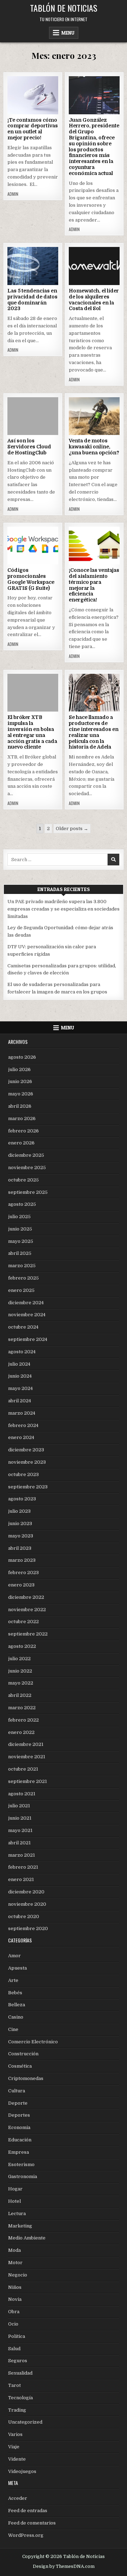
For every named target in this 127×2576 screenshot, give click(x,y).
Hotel (14, 2201)
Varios (15, 2434)
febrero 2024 (23, 1425)
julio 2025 (19, 1217)
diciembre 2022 (26, 1597)
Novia (15, 2299)
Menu (68, 33)
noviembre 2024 (27, 1315)
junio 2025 (20, 1229)
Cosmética (20, 2066)
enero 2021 (21, 1879)
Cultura (17, 2091)
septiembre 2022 (28, 1634)
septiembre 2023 (28, 1487)
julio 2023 (19, 1511)
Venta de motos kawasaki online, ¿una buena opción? (94, 447)
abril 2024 (20, 1401)
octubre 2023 (23, 1474)
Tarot (14, 2385)
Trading (17, 2410)
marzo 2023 (22, 1560)
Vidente (17, 2459)
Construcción (23, 2054)
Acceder (18, 2498)
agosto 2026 (22, 1057)
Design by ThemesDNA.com (64, 2566)
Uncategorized (25, 2422)
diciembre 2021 (26, 1744)
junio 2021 (20, 1818)
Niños (15, 2287)
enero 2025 (21, 1290)
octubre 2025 (23, 1180)
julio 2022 (19, 1659)
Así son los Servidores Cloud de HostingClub (29, 447)
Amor (14, 1956)
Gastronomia (23, 2176)
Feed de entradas (28, 2511)
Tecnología (20, 2398)
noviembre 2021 (27, 1757)
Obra (14, 2312)
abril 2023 (20, 1548)
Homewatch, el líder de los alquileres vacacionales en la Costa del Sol (94, 300)
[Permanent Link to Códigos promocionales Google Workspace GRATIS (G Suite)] (33, 546)
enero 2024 (21, 1437)
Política (17, 2336)
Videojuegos (22, 2471)
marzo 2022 (22, 1708)
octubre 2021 (23, 1769)
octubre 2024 (23, 1327)
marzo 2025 (22, 1266)
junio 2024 (20, 1376)
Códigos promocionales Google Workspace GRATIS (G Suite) (31, 579)
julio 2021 (19, 1806)
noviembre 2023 (27, 1462)
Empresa (19, 2152)
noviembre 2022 (27, 1610)
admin (13, 194)
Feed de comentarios (32, 2523)
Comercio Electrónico (33, 2042)
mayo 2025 (21, 1241)
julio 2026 (19, 1069)
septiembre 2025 (28, 1192)
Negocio (18, 2275)
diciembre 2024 (26, 1303)
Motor (15, 2263)
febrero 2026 (23, 1131)
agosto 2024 (22, 1352)
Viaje (14, 2447)
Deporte (18, 2103)
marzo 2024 (22, 1413)
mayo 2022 (21, 1683)
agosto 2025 (22, 1204)
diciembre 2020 (26, 1892)
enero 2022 (21, 1732)
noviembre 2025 (27, 1168)
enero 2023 (21, 1585)
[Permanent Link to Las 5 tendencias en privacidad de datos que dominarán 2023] (33, 266)
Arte (13, 1980)
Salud (14, 2349)
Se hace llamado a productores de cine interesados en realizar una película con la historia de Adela (94, 732)
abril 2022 (20, 1695)
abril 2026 (20, 1106)
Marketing (20, 2226)
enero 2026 (21, 1143)
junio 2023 (20, 1523)
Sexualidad (20, 2373)
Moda (14, 2250)
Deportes (19, 2115)
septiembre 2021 (28, 1781)
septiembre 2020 (28, 1928)
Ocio (13, 2324)
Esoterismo (21, 2164)
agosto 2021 (22, 1794)
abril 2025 (20, 1253)
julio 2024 (19, 1364)
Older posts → (72, 829)
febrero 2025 (23, 1278)
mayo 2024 (20, 1388)
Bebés (15, 1993)
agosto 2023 (22, 1499)
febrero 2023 (23, 1573)
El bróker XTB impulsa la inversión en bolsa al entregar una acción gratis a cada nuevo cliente (32, 732)
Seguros (18, 2361)
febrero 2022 (23, 1720)
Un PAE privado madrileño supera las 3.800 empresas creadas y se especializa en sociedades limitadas (64, 909)
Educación (20, 2140)
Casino (16, 2017)
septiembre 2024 (28, 1339)
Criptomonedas (26, 2078)
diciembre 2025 (26, 1155)
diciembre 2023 (26, 1450)
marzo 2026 (22, 1118)
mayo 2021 (20, 1830)
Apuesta (17, 1968)
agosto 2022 (22, 1646)
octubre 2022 (23, 1622)
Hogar (15, 2189)
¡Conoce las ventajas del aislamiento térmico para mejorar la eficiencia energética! (94, 585)
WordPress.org (26, 2535)
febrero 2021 (23, 1867)
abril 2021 (19, 1843)
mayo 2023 (21, 1536)
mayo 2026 (21, 1094)
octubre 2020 (24, 1916)
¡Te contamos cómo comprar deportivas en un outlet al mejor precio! (33, 129)
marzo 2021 (22, 1855)
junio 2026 (20, 1081)
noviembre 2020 (27, 1904)
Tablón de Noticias (64, 8)
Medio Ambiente (27, 2238)
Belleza (17, 2005)
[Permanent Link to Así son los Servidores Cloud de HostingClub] (33, 416)
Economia (19, 2127)
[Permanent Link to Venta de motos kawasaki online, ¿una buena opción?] (94, 416)
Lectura (17, 2214)
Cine (13, 2029)
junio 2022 (20, 1671)
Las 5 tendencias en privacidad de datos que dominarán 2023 (32, 300)
